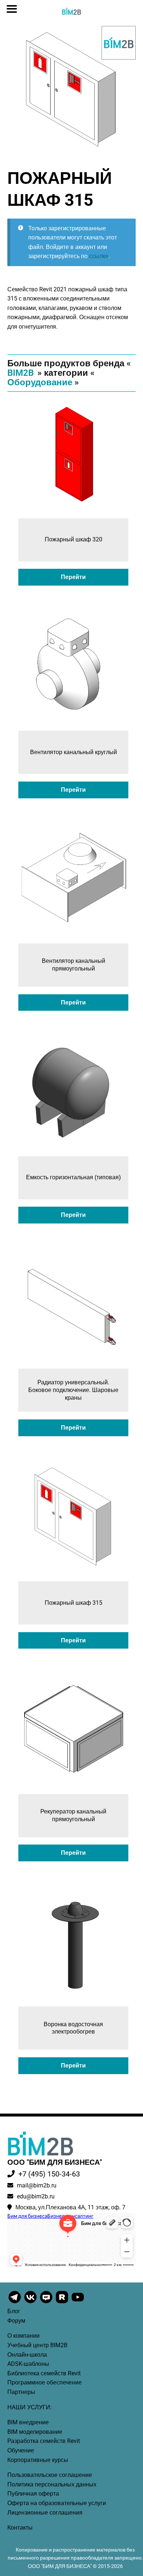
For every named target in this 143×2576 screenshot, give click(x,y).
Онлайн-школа (27, 2355)
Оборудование (40, 382)
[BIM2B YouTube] (78, 2303)
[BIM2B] (119, 43)
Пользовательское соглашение (50, 2475)
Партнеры (21, 2392)
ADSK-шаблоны (28, 2364)
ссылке (99, 256)
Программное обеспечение (45, 2382)
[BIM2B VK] (31, 2303)
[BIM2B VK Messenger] (47, 2303)
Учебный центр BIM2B (37, 2345)
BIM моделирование (35, 2432)
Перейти (73, 577)
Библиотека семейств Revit (44, 2373)
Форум (16, 2321)
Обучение (21, 2450)
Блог (14, 2311)
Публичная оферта (33, 2494)
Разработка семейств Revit (44, 2441)
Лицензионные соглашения (45, 2513)
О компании (23, 2336)
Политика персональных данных (52, 2484)
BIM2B (21, 373)
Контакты (20, 2528)
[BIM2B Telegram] (15, 2303)
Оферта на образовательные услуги (57, 2503)
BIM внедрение (28, 2422)
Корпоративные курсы (38, 2460)
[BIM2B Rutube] (63, 2303)
